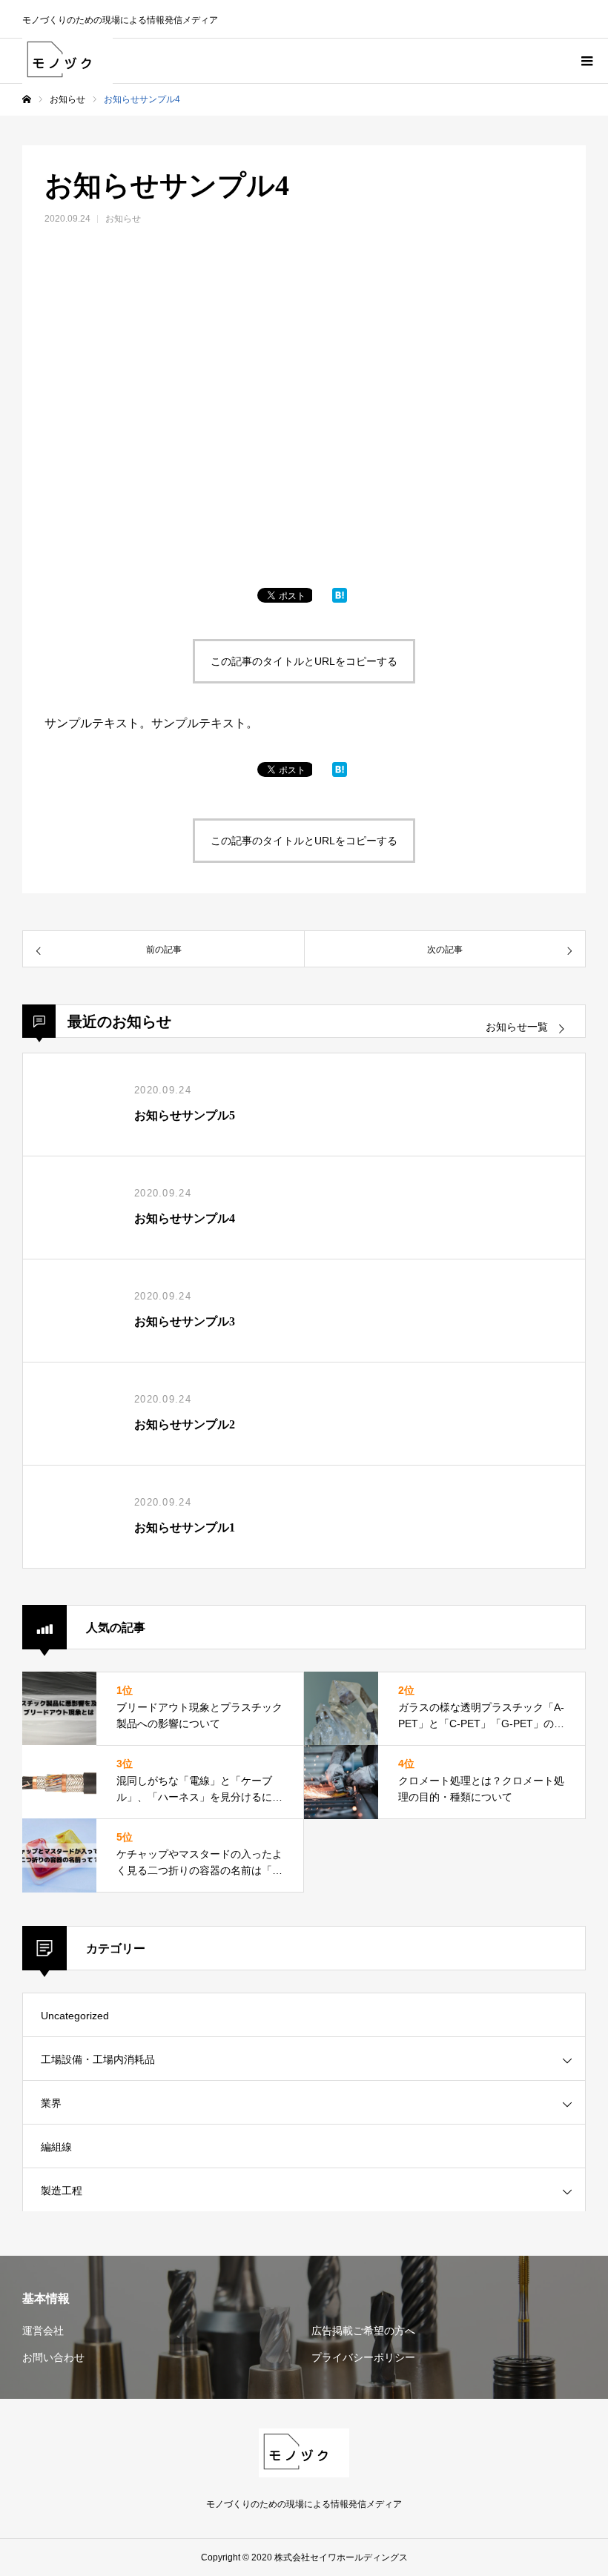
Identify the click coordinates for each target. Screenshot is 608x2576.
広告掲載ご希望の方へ (363, 2331)
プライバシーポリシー (363, 2357)
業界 (51, 2103)
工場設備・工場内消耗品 (98, 2059)
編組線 (56, 2147)
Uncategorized (75, 2016)
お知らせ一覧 (517, 1027)
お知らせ (67, 99)
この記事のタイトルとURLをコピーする (304, 661)
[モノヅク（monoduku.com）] (67, 61)
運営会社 (43, 2331)
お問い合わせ (53, 2357)
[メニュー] (586, 61)
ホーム (27, 99)
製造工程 (62, 2191)
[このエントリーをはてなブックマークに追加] (340, 599)
